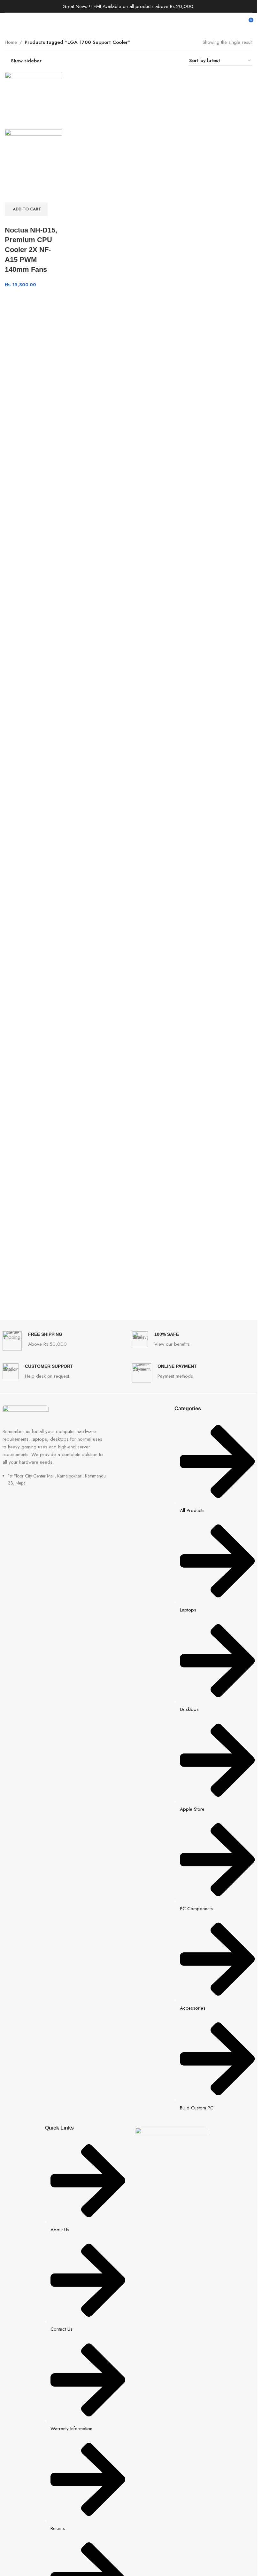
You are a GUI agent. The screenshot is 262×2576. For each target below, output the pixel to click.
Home (11, 42)
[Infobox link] (64, 1341)
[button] (26, 209)
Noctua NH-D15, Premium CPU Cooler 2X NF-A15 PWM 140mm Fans (31, 250)
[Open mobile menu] (7, 22)
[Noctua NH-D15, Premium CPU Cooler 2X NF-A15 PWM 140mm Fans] (33, 100)
